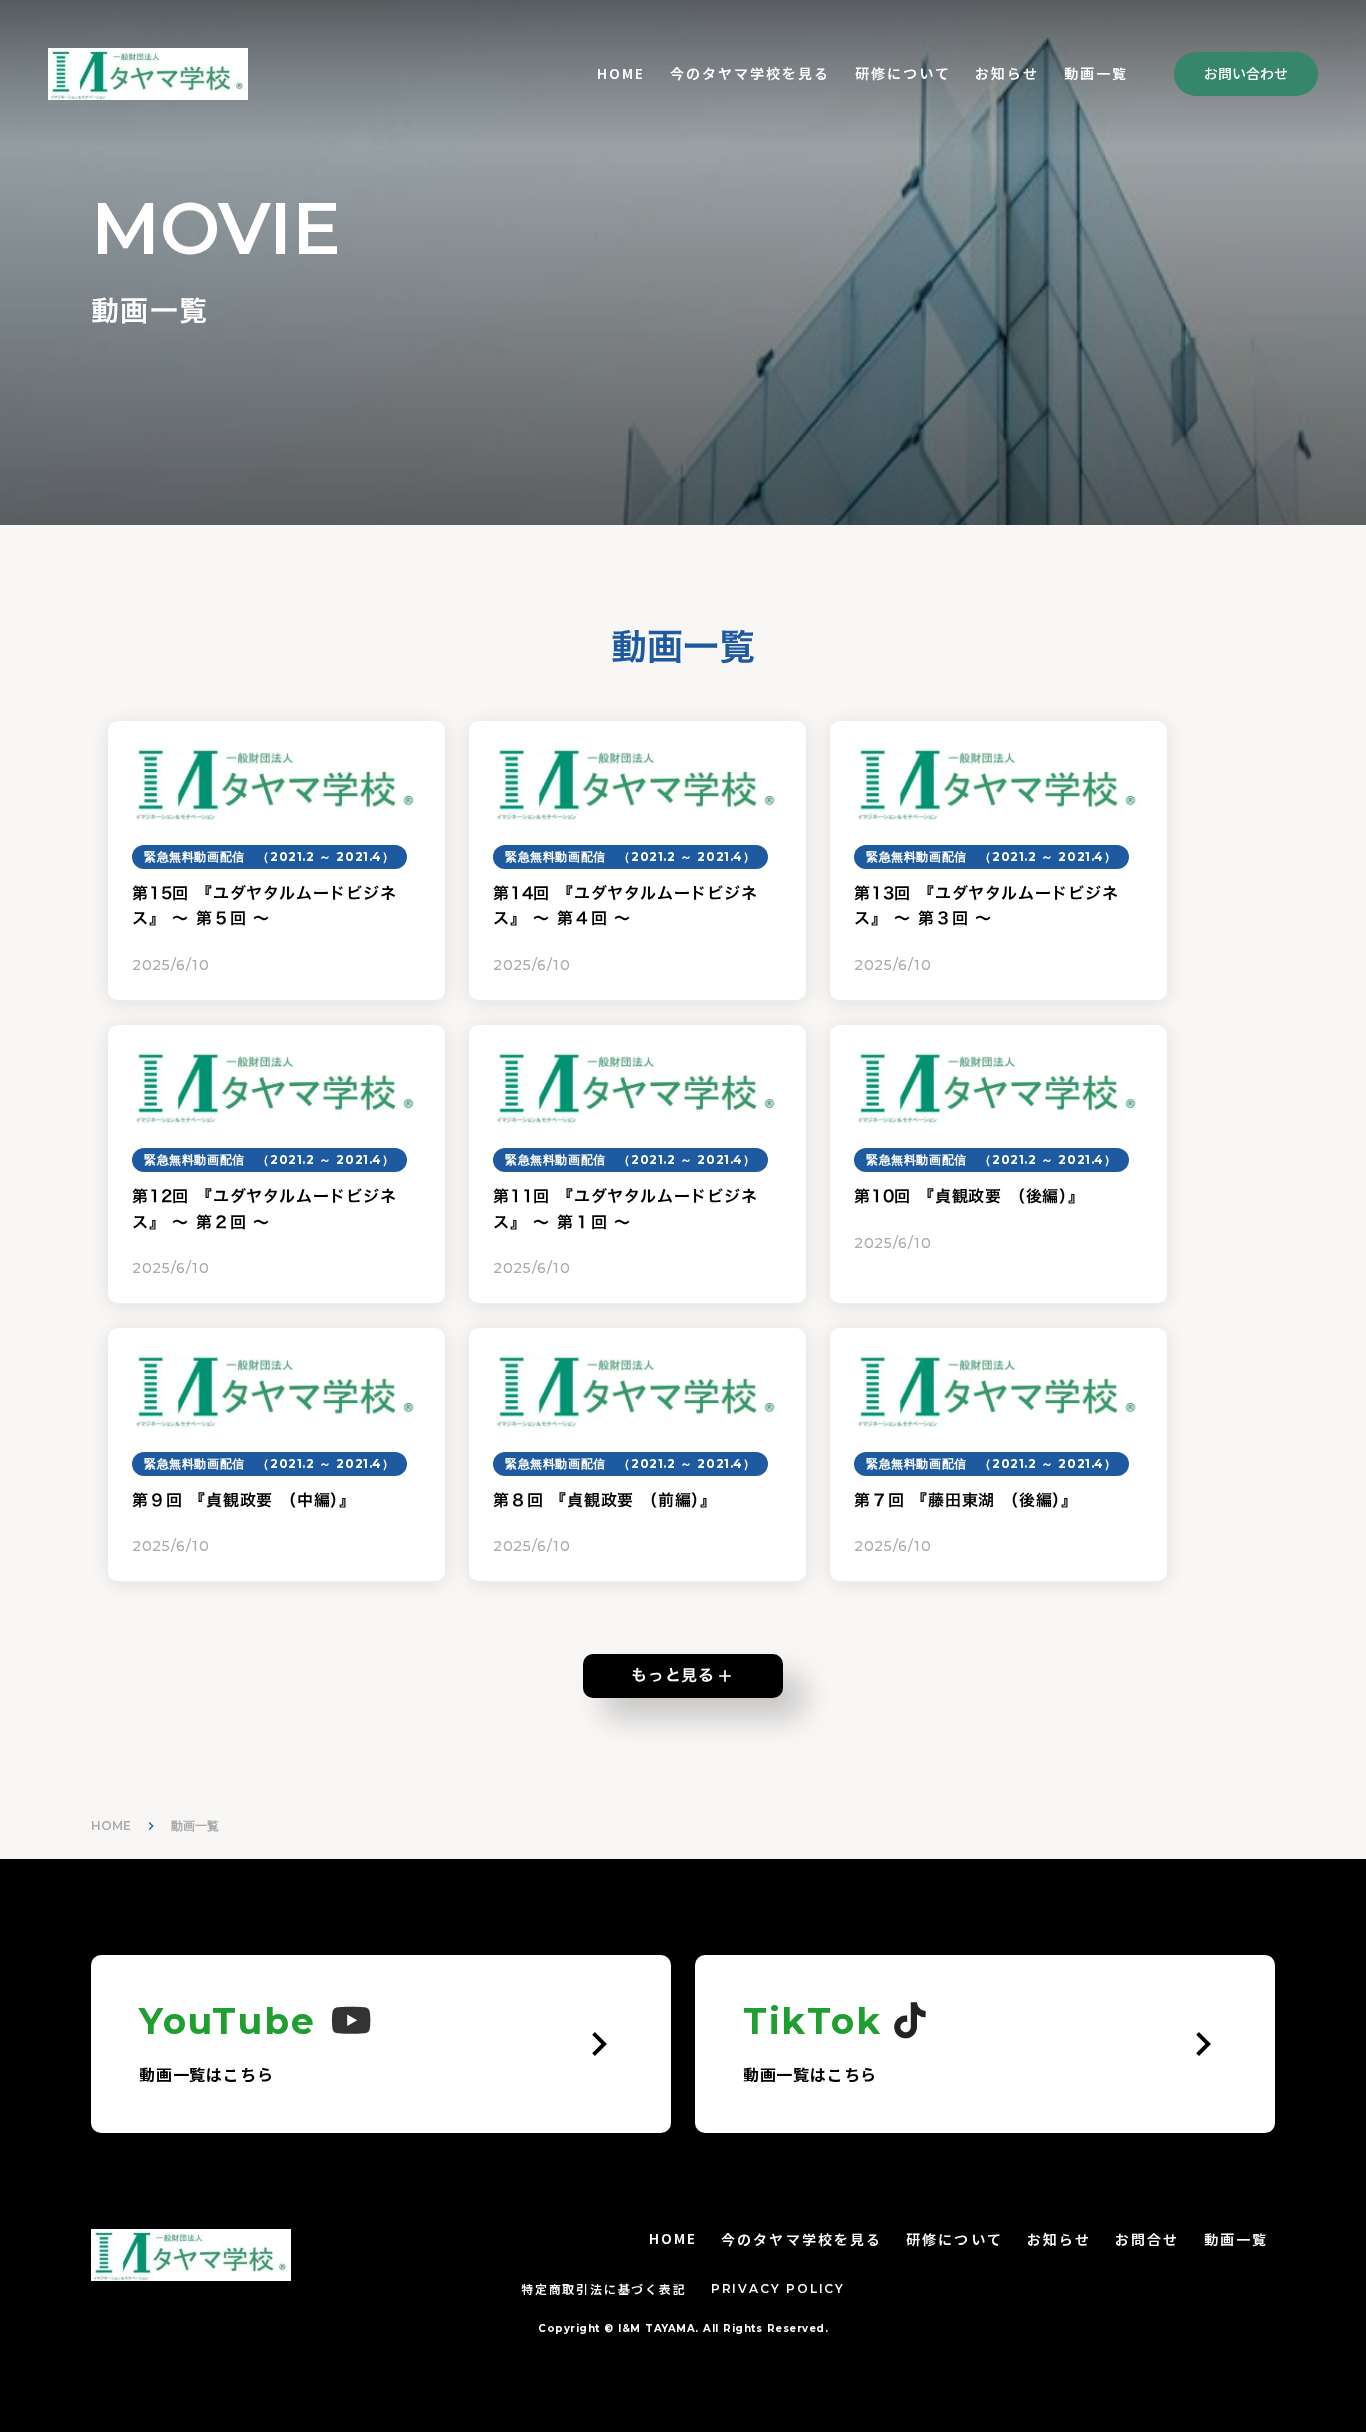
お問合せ (1147, 2239)
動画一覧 (1236, 2239)
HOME (621, 73)
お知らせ (1007, 73)
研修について (903, 73)
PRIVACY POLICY (778, 2288)
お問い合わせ (1246, 73)
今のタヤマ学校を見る (750, 73)
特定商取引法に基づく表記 (604, 2289)
